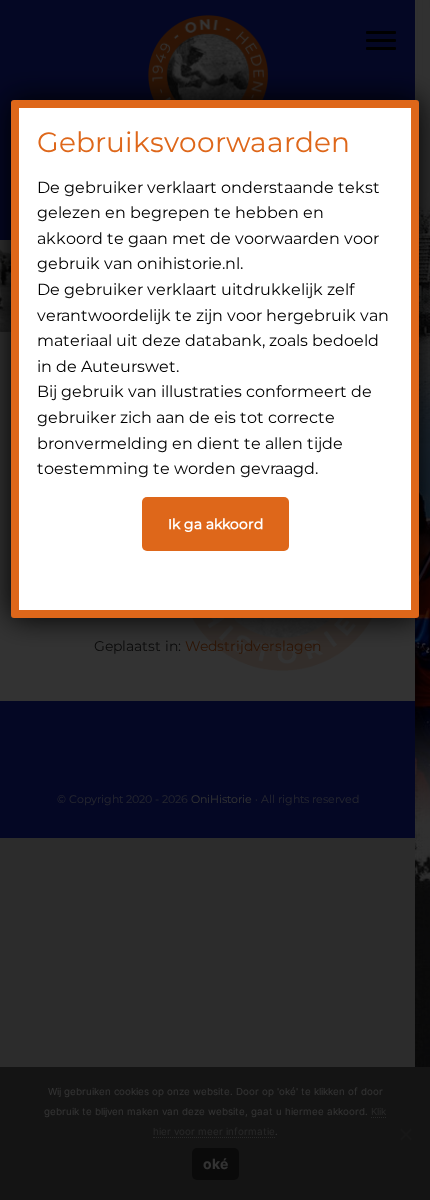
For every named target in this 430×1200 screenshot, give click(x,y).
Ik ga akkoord (215, 524)
